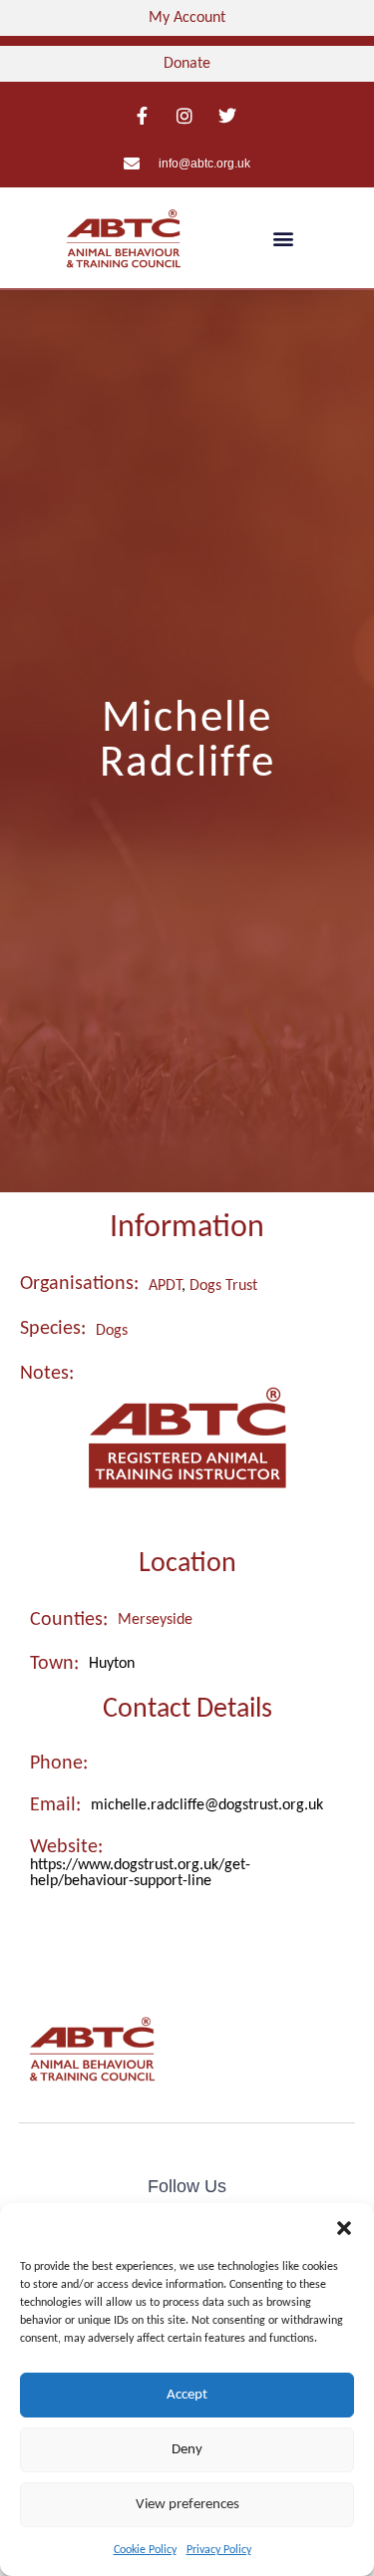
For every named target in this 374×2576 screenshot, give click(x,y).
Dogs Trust (223, 1286)
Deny (187, 2450)
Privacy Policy (219, 2550)
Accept (187, 2395)
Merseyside (155, 1620)
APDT (165, 1286)
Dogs (112, 1331)
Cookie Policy (145, 2550)
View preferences (187, 2505)
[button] (344, 2228)
